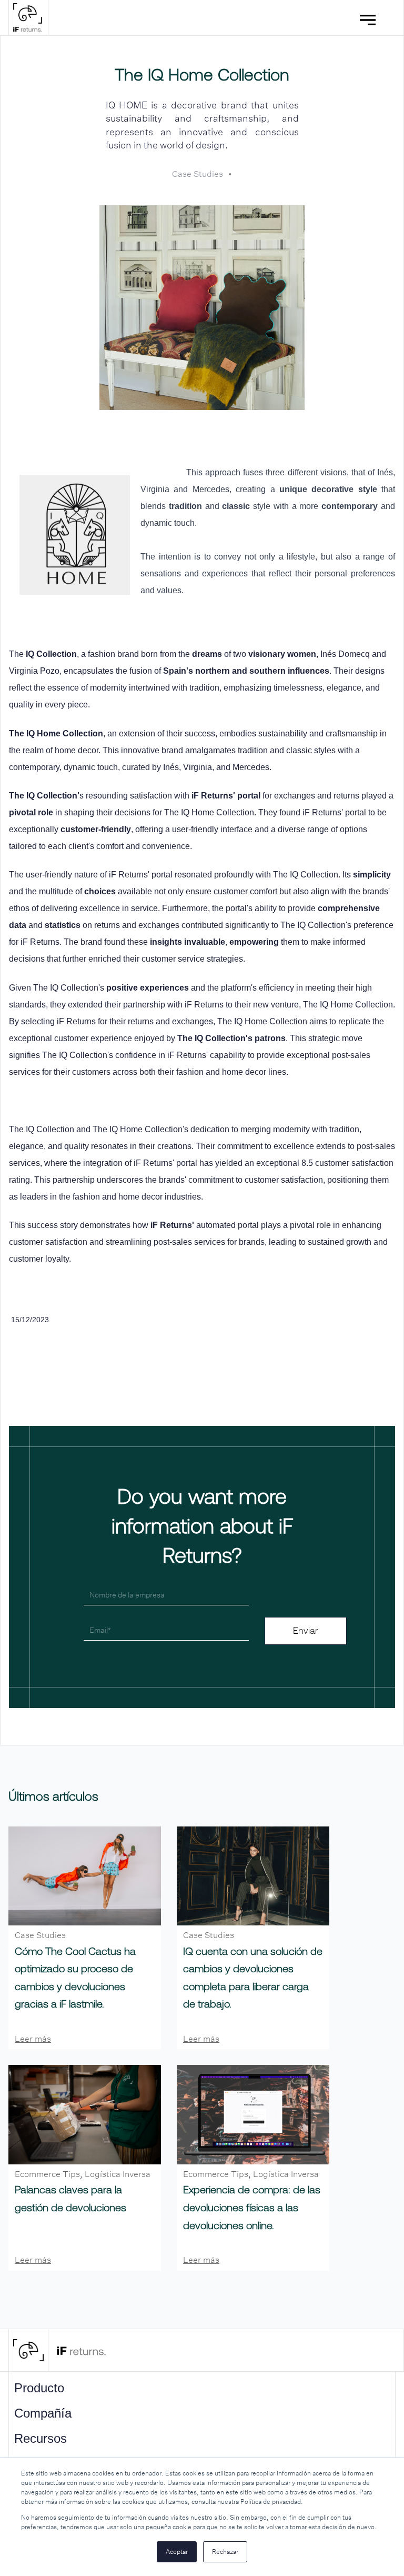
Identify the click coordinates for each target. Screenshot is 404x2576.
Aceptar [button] (177, 2552)
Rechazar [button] (225, 2552)
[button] (371, 18)
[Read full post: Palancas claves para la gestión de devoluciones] (85, 2115)
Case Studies (198, 174)
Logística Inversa (118, 2174)
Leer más (33, 2039)
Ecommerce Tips (47, 2174)
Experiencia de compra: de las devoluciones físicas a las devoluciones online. (252, 2207)
